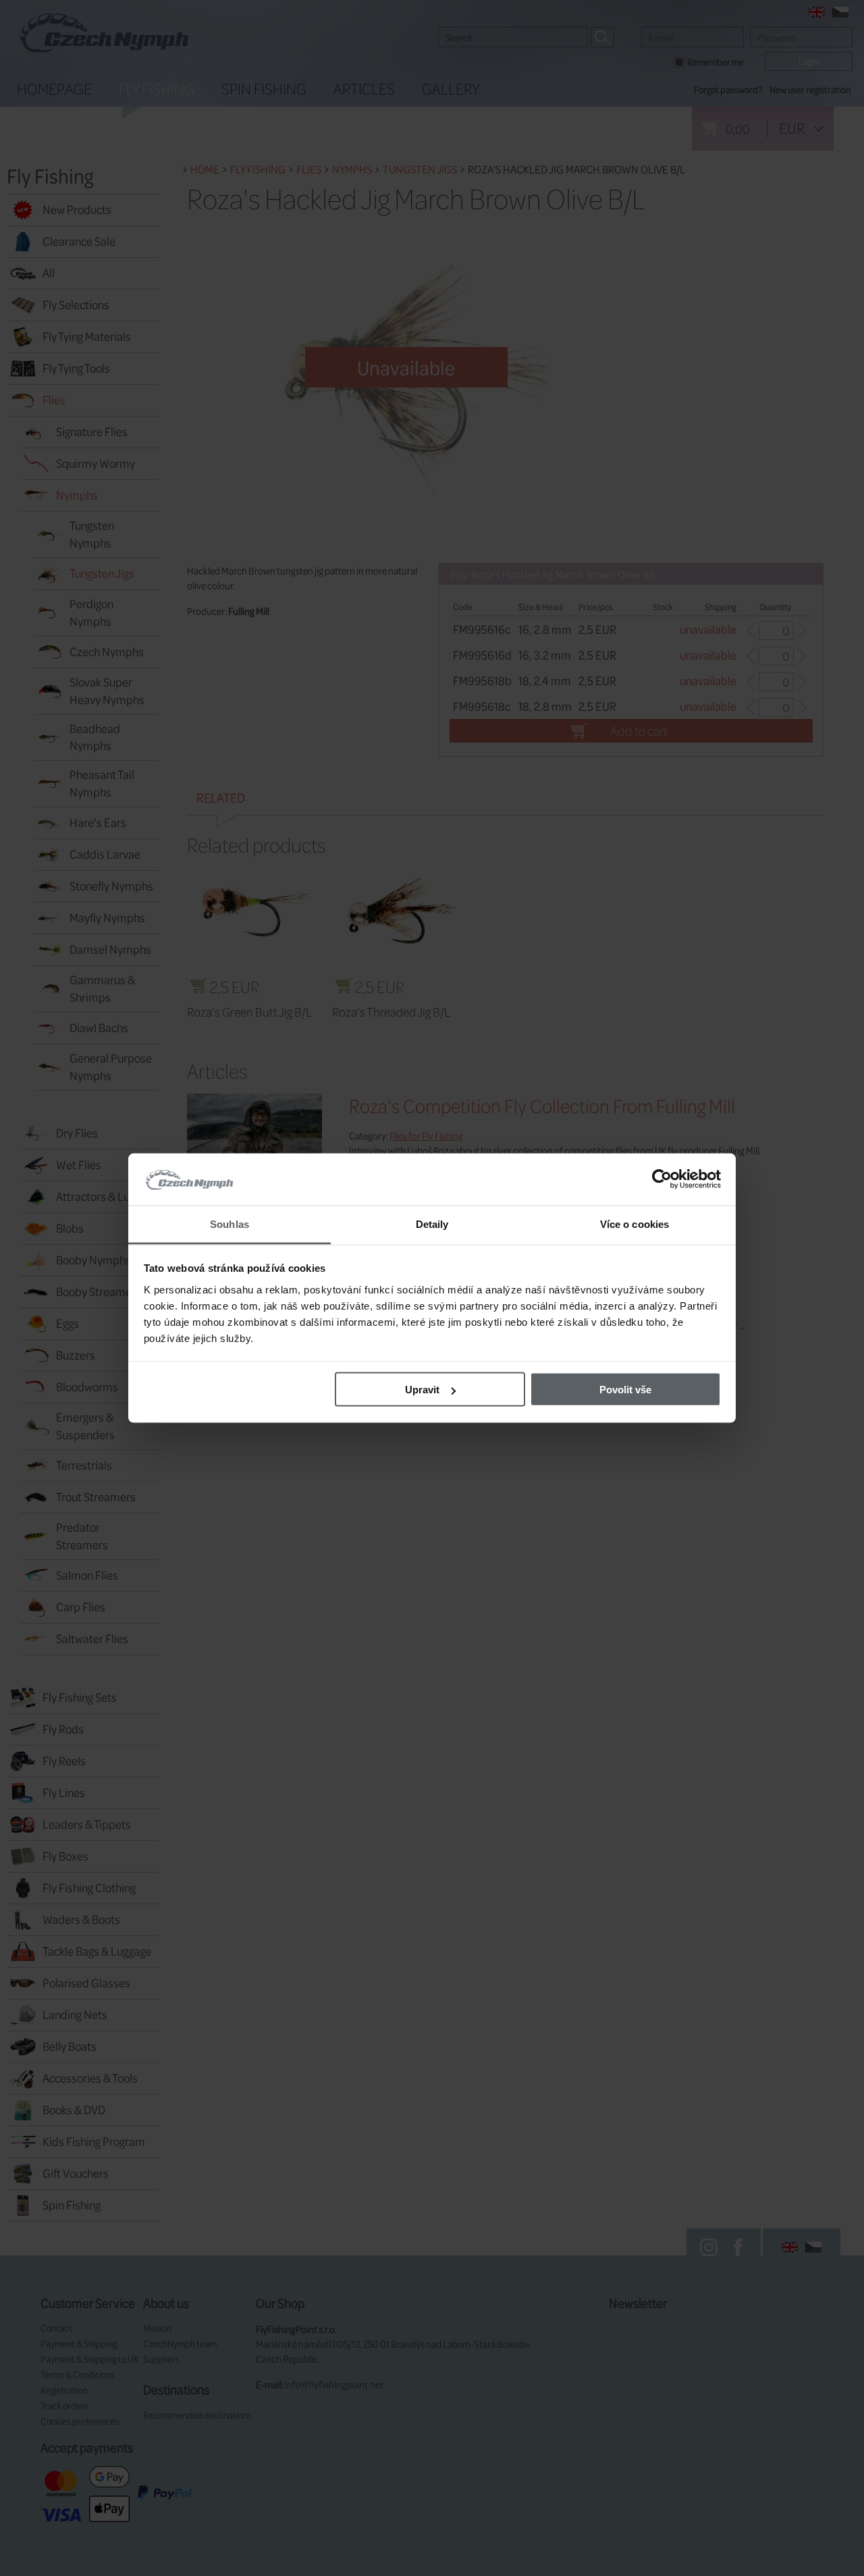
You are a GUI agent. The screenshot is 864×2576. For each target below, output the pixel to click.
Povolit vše (625, 1390)
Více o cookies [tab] (634, 1224)
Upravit (422, 1390)
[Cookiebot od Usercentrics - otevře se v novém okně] (662, 1179)
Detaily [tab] (432, 1224)
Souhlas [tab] (230, 1224)
